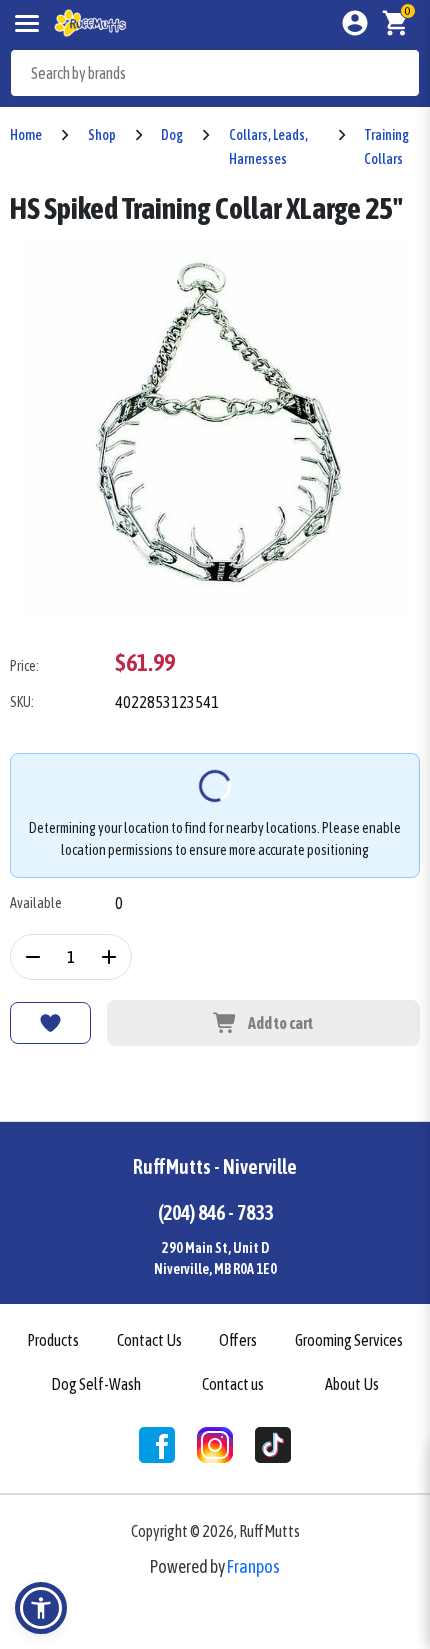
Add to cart (280, 1023)
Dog (172, 135)
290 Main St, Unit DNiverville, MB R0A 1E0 (215, 1258)
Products (53, 1340)
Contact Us (149, 1340)
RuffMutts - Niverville (215, 1166)
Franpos (253, 1566)
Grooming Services (349, 1340)
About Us (352, 1384)
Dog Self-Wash (96, 1384)
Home (26, 135)
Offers (238, 1340)
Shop (102, 135)
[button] (41, 1608)
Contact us (233, 1384)
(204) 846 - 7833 (215, 1212)
